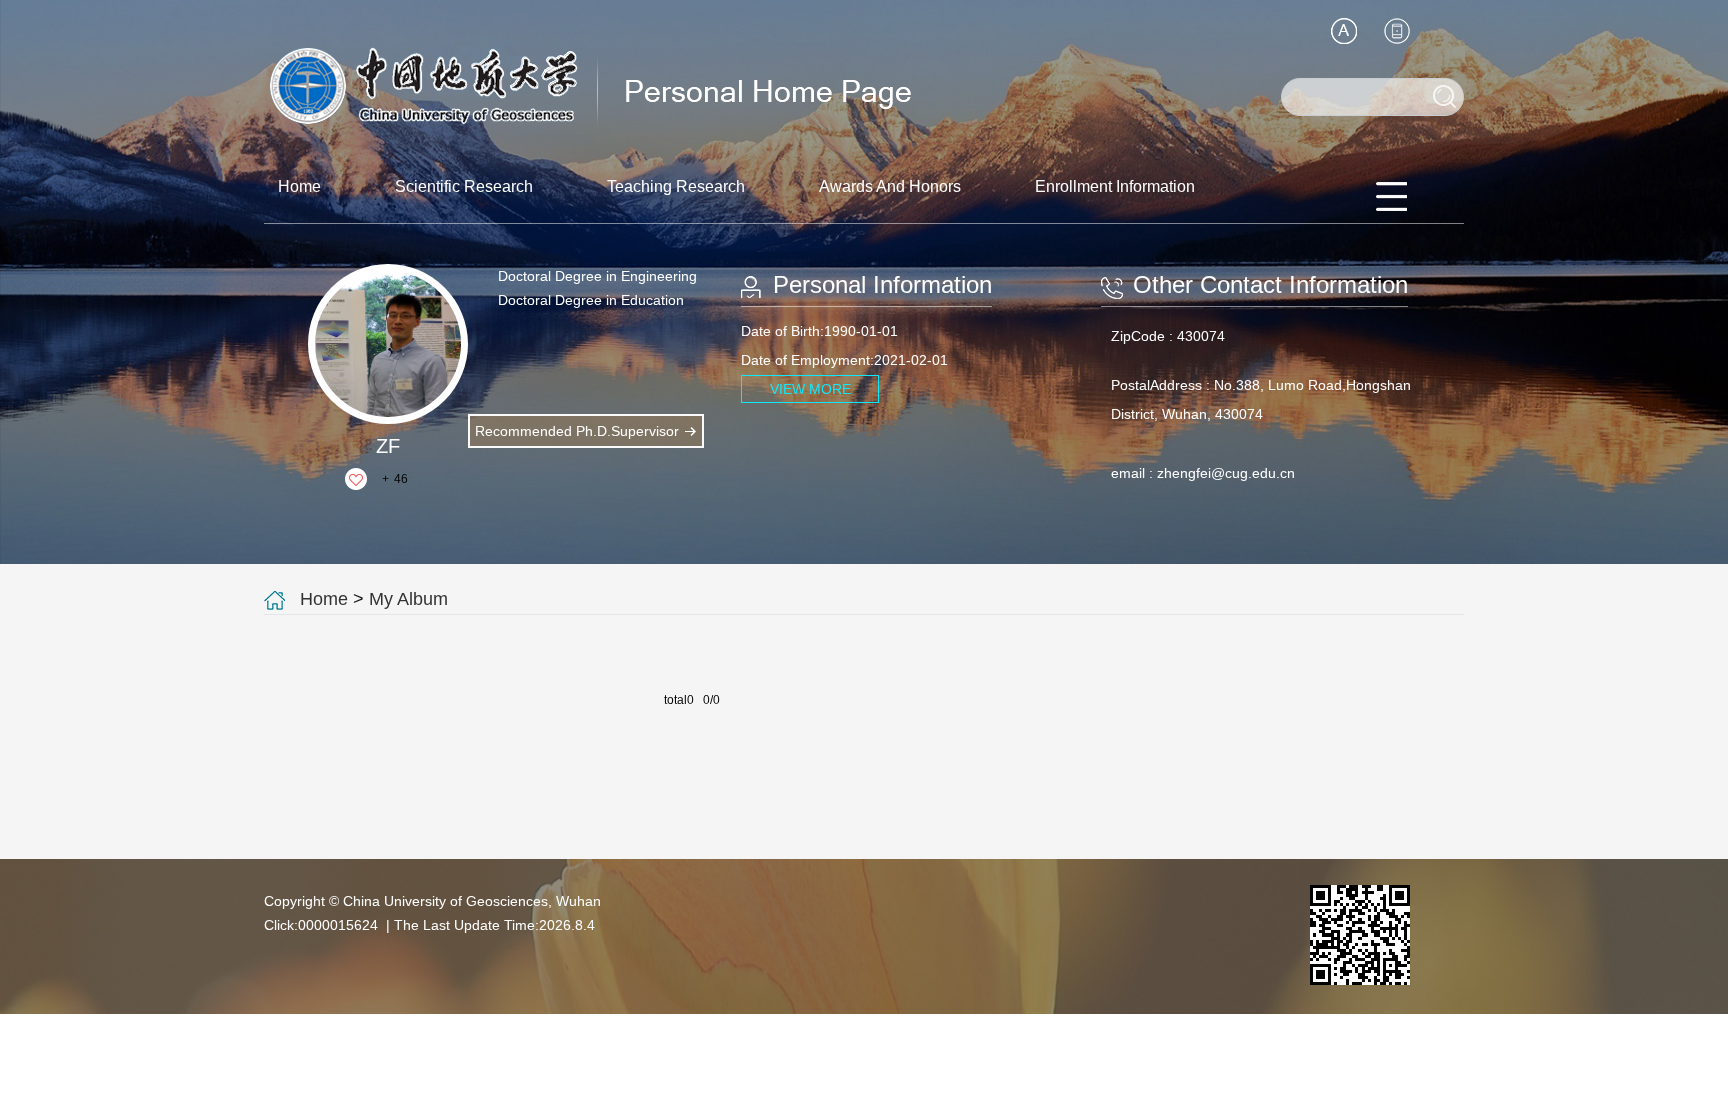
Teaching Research (676, 186)
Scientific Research (464, 186)
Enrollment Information (1115, 186)
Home (299, 186)
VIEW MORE (810, 389)
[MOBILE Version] (1397, 31)
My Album (408, 599)
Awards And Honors (890, 186)
